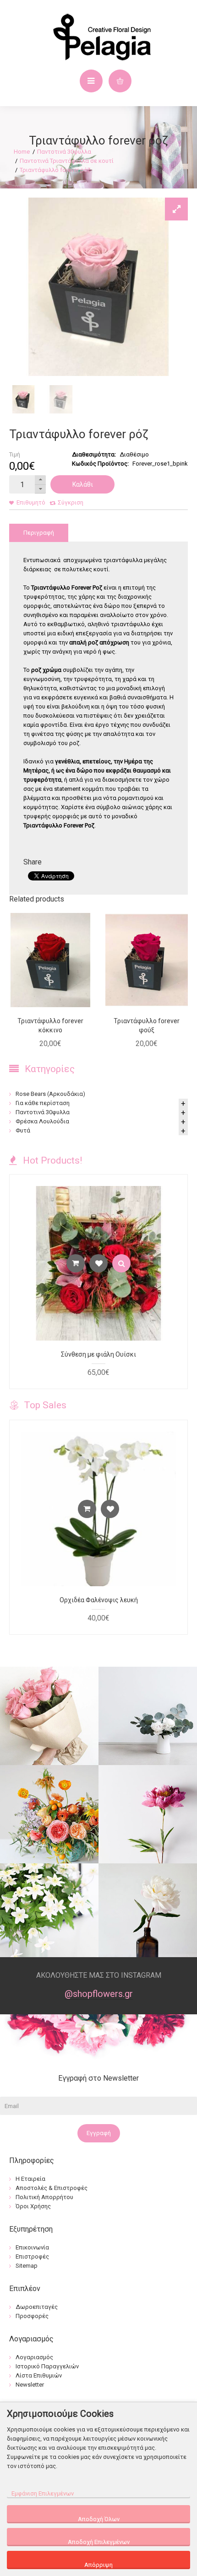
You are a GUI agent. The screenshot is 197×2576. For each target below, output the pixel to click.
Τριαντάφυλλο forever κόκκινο (50, 1025)
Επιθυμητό (31, 502)
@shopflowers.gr (99, 1994)
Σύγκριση (71, 502)
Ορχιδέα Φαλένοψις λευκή (99, 1600)
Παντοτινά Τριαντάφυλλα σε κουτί (67, 161)
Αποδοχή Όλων (99, 2519)
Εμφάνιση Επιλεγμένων (43, 2493)
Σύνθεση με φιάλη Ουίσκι (98, 1354)
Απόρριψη (98, 2565)
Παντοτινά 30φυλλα (64, 152)
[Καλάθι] (76, 1263)
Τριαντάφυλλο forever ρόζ (55, 170)
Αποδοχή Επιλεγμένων (99, 2542)
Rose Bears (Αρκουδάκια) (50, 1094)
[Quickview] (121, 1263)
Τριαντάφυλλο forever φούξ (147, 1025)
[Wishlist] (98, 1263)
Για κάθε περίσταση (43, 1103)
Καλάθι (83, 484)
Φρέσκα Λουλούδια (42, 1121)
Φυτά (23, 1130)
